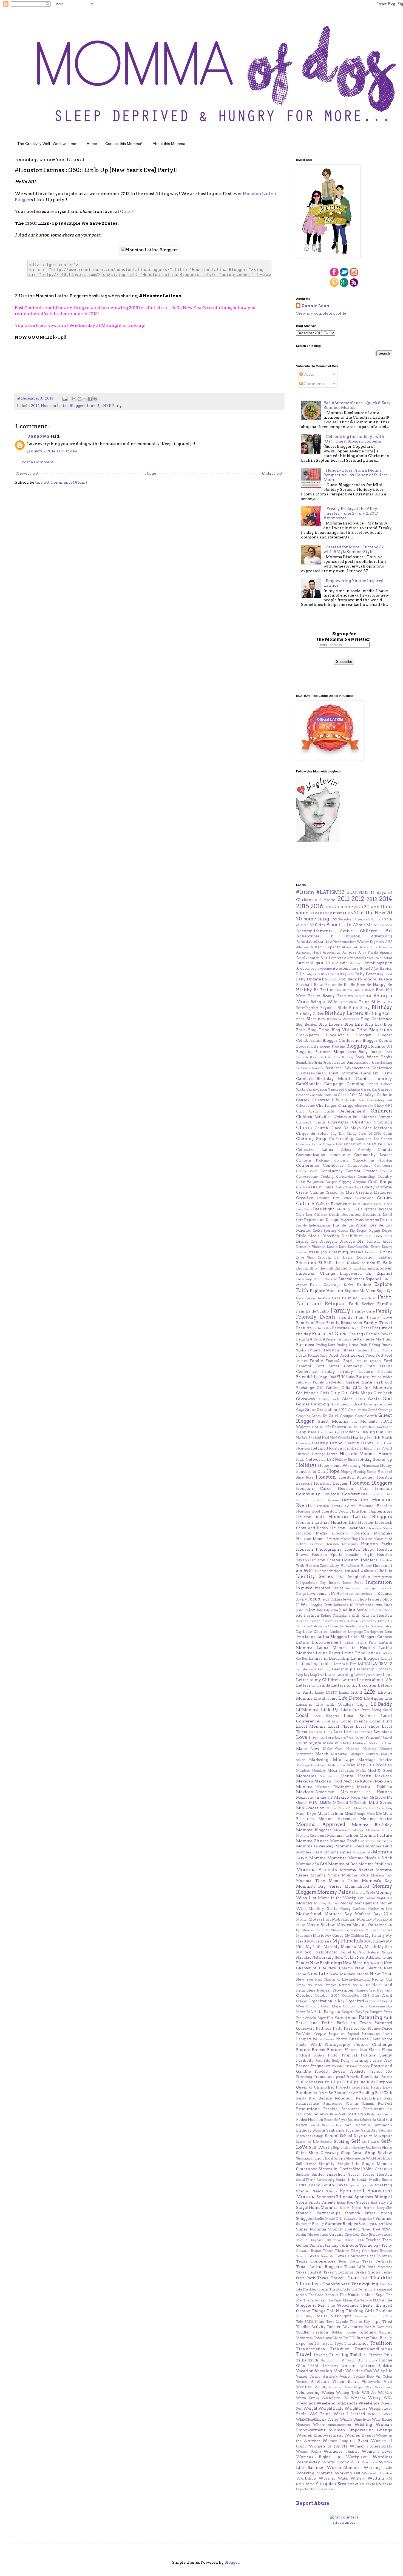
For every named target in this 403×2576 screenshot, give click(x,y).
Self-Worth (320, 2147)
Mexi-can (383, 1776)
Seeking (342, 2141)
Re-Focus (337, 2093)
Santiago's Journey (343, 2130)
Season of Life (307, 2142)
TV (341, 2360)
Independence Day (311, 1583)
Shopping (303, 2158)
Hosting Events (365, 1472)
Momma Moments (328, 1858)
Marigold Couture (364, 1754)
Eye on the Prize (317, 1298)
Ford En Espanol (368, 1361)
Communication (311, 1155)
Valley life (383, 2371)
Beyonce (328, 1008)
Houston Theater (325, 1560)
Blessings (316, 1019)
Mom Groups (355, 1814)
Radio (356, 2087)
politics (319, 2055)
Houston (326, 1477)
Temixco (386, 2251)
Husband (381, 1566)
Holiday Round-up (374, 1459)
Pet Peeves (326, 2039)
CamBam (370, 1073)
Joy (312, 1610)
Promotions (324, 2077)
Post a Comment (38, 462)
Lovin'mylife (309, 1743)
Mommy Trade (363, 1893)
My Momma (345, 1947)
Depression (314, 1220)
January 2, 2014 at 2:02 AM (52, 451)
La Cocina (331, 1626)
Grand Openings (380, 1410)
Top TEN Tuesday (356, 2338)
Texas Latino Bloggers (319, 2267)
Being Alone (348, 1002)
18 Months (327, 900)
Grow (359, 1416)
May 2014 (366, 1765)
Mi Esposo (378, 1798)
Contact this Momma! (124, 144)
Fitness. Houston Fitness (331, 1350)
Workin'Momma (343, 2467)
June (343, 1610)
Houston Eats (355, 1500)
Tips (376, 2322)
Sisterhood (307, 2169)
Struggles (304, 2219)
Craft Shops (380, 1182)
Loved (388, 1738)
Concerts (341, 1160)
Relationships (368, 2098)
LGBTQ (331, 1693)
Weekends (369, 2403)
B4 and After (369, 969)
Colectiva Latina (309, 1144)
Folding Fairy (318, 1356)
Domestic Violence (310, 1247)
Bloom (351, 1052)
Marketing (319, 1760)
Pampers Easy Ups (355, 2012)
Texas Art (328, 2256)
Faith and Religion (320, 1303)
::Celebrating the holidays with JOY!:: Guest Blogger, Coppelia (354, 439)
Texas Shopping (338, 2272)
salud (315, 2125)
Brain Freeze (323, 1063)
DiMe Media (308, 1236)
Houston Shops (359, 1549)
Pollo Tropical (343, 2055)
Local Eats (330, 1721)
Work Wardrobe (364, 2462)
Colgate (329, 1144)
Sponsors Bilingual (335, 2197)
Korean (315, 1621)
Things (319, 2311)
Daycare (385, 1209)
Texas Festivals (377, 2261)
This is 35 (323, 2316)
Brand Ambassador (352, 1062)
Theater (367, 2305)
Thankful (357, 2278)
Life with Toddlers (335, 1705)
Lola (312, 1732)
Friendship (307, 1377)
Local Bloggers (326, 1716)
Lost (348, 1732)
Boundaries (305, 1063)
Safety (302, 2125)
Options (302, 2001)
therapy (303, 2311)
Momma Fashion (343, 1835)
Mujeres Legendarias (347, 1930)
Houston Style (359, 1555)
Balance (385, 979)
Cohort (387, 1139)
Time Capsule (337, 2322)
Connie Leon (315, 306)
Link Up (94, 406)
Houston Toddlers (360, 1560)
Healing (358, 1438)
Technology (370, 2245)
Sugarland (367, 2219)
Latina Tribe (354, 1653)
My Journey (374, 1941)
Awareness (306, 969)
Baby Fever (366, 974)
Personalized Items (377, 2034)
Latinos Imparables (314, 1664)
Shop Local (352, 2153)
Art (334, 958)
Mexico (342, 1797)
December (351, 1214)
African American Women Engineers (357, 942)
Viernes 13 (305, 2382)
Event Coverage (325, 1285)
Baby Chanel (330, 974)
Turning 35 (329, 2360)
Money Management (359, 1903)
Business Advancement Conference (359, 1068)
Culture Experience (334, 1204)
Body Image (370, 1052)
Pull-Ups (333, 2082)
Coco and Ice (367, 1139)
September (342, 2148)
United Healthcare (323, 2366)
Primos (352, 2066)
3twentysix (346, 919)
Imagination (359, 1577)
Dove (343, 1247)
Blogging (357, 1046)
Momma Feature (376, 1835)
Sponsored (352, 2191)
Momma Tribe (343, 1881)
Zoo (317, 2489)
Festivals (343, 1339)
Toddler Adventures (345, 2327)
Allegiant (303, 947)
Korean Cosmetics (361, 1621)
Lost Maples (363, 1732)
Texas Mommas (380, 2267)
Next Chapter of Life (331, 1979)
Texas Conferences (316, 2261)
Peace (387, 2028)
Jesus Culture (332, 1599)
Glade (347, 1399)
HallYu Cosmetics (361, 1427)
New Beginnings (326, 1963)
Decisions (372, 1215)
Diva (314, 1242)
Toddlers (367, 2332)
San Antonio (357, 2125)
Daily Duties (383, 1204)
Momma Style (355, 1875)
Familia (385, 1304)
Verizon (346, 2377)
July (320, 1610)
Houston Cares (314, 1488)
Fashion (304, 1328)
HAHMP (319, 1427)
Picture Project (311, 2050)
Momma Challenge (349, 1830)
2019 (348, 907)
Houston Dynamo (324, 1500)
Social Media (368, 2180)
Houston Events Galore (335, 1506)
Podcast (303, 2055)
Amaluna (385, 947)
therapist (384, 2305)
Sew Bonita (373, 2148)
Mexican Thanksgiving (335, 1787)
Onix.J (127, 211)
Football (333, 1361)
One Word (382, 1996)
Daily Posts (304, 1209)
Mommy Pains (334, 1892)
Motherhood (309, 1914)
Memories (306, 1776)
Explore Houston (327, 1291)
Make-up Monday (377, 1749)
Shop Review (379, 2153)
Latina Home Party (360, 1642)
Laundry (324, 1669)
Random (304, 2093)
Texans (301, 2256)
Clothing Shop (311, 1139)
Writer (343, 2478)
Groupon (347, 1416)
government (383, 1404)
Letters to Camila (313, 1685)
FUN (341, 1377)
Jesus (314, 1599)
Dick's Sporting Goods (331, 1231)
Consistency (332, 1171)
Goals (374, 1399)
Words (328, 2462)
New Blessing (356, 1963)
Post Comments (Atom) (64, 482)
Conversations (307, 1177)
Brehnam (303, 1068)
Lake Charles (315, 1632)
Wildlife (346, 2420)
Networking (323, 1957)
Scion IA (371, 2136)
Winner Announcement (332, 2425)
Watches (358, 2398)
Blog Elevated (306, 1025)
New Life (318, 1974)
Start (374, 2203)
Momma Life (362, 1852)
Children (381, 1111)
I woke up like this (375, 1571)
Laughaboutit (306, 1669)
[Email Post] (65, 398)
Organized (355, 2001)
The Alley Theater (316, 2289)
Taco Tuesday (371, 2235)
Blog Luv (373, 1024)
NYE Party (112, 406)
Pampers (332, 2012)
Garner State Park (364, 1382)
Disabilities (352, 1236)
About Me (363, 925)
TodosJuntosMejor (328, 2338)
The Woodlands (343, 2305)
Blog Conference (377, 1019)
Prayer (303, 2066)
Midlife (325, 1803)
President (339, 2066)
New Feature (368, 1968)
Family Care (363, 1311)
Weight (310, 2408)
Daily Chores (363, 1204)
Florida (387, 1350)
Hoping (347, 1472)
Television (342, 2251)
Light (362, 1705)
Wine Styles (362, 2420)
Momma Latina (337, 1852)
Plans (387, 2050)
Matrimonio (337, 1765)
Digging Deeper (380, 1231)
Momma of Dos (343, 1864)
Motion (302, 1919)
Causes (303, 1100)
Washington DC (335, 2398)
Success (351, 2219)
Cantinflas (353, 1089)
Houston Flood (308, 1511)
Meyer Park (359, 1798)
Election (302, 1268)
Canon (322, 1089)
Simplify (327, 2164)
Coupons (360, 1182)
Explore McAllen (360, 1291)
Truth (313, 2360)
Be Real (321, 990)
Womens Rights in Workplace (331, 2457)
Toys (339, 2343)
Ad (389, 931)
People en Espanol (344, 2034)
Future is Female (310, 1382)
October (304, 1995)
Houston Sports (327, 1555)
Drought (324, 1257)
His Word (383, 1448)
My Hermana (319, 1941)
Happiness (306, 1432)
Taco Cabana (332, 2234)
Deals (300, 1215)
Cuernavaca (364, 1198)
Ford (347, 1361)
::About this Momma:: (169, 144)
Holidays (306, 1465)
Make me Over (380, 1743)
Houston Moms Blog (342, 1539)
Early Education (359, 1257)
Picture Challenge (373, 2044)
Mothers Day (338, 1914)
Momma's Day (377, 1881)
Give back (383, 1393)
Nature (387, 1952)
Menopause (328, 1776)
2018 (339, 907)
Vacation (305, 2371)
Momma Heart (309, 1852)
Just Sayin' (358, 1610)
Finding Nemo (347, 1345)
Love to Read (344, 1738)
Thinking (335, 2311)
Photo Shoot (381, 2039)
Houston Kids (310, 1517)
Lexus (319, 1693)
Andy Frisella (368, 952)
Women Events (360, 2435)
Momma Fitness (312, 1841)
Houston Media (380, 1528)
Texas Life (354, 2267)
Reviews (320, 2114)
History (385, 1454)
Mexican (305, 1781)
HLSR (329, 1460)
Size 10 (359, 2169)
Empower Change (316, 1273)
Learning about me (368, 1675)
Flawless (363, 1350)
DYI (337, 1257)
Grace (310, 1410)
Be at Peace (325, 985)
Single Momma (377, 2164)
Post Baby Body (327, 2061)
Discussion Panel (379, 1236)
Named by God (353, 1952)
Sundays (366, 2224)
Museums (304, 1936)
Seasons (326, 2142)
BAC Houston (334, 979)
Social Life (345, 2180)
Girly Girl (340, 1393)
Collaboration (349, 1144)
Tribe (301, 2360)
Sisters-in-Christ (335, 2169)
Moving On (363, 1925)
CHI (389, 1106)
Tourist (313, 2343)
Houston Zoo (316, 1566)
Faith (384, 1297)
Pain (318, 2012)
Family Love (379, 1317)
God (387, 1399)
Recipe (325, 2098)
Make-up (352, 1749)
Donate (332, 1247)
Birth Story (359, 1008)
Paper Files (325, 2018)
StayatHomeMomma (317, 2207)
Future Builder (381, 1377)
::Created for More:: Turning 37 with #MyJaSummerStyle (354, 549)
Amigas (349, 952)
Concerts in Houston (372, 1160)
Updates (385, 2366)
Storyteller (384, 2208)
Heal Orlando (340, 1438)
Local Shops (368, 1726)
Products (357, 2071)
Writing (376, 2478)
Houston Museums (341, 1544)
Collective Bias (378, 1144)
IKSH (340, 1577)
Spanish (367, 2185)
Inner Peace (353, 1583)
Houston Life (344, 1522)
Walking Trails (348, 2393)
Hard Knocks (328, 1432)
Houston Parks (377, 1544)
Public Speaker (310, 2082)
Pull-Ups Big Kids (359, 2082)
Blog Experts (330, 1024)
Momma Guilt (379, 1846)
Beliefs (387, 1002)
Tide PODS (304, 2322)
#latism (305, 892)
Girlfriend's (307, 1393)
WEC (388, 2398)
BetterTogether (307, 1008)
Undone (371, 2360)
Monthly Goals (323, 1909)
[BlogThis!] (80, 399)
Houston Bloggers (371, 1483)
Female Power (379, 1334)
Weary (374, 2398)
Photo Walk (309, 2045)
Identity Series (314, 1576)
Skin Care (374, 2169)
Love (302, 1737)
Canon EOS (336, 1089)
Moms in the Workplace (341, 1898)
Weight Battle (331, 2408)
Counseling (366, 1177)
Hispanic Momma (358, 1454)
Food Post (374, 1355)
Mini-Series (380, 1802)
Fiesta (356, 1339)
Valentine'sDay (359, 2371)
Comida (385, 1150)
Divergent (328, 1241)
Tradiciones (356, 2343)
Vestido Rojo (364, 2377)
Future (363, 1377)
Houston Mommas (372, 1533)
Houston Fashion (375, 1506)
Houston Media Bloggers (322, 1533)
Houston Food (335, 1511)
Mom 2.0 (345, 1808)
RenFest (385, 2103)
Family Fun (351, 1317)
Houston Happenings (371, 1511)
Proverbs (353, 2077)
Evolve (349, 1285)
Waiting (328, 2393)
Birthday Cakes (310, 1014)
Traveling (320, 2355)
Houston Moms (310, 1539)
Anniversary (308, 958)
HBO (388, 1432)
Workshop (306, 2478)
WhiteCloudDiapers (311, 2420)
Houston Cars (353, 1489)
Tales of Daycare (310, 2240)
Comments (314, 384)
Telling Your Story (364, 2251)
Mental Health (356, 1776)
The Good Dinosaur (323, 2295)
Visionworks (371, 2382)
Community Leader (373, 1155)
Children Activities (314, 1117)
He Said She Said (309, 1438)
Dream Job (317, 1252)
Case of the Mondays (357, 1095)
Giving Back (329, 1399)
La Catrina (314, 1626)
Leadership (342, 1669)
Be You (335, 990)
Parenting (371, 2017)
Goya (300, 1410)
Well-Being (320, 2414)
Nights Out (382, 1979)
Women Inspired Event (345, 2441)
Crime (347, 1198)
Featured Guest (330, 1334)
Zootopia (327, 2489)
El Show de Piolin (361, 1263)
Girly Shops (361, 1393)
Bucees (317, 1068)
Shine (301, 2153)
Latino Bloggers (365, 1658)
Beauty (314, 996)
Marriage (343, 1759)
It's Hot (337, 1594)
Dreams (356, 1252)
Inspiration (379, 1582)
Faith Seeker (361, 1304)
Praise (376, 2060)
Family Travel (378, 1323)
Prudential (370, 2077)
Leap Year (317, 1675)
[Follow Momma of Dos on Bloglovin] (318, 840)
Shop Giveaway (324, 2153)
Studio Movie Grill (328, 2219)
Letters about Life (374, 1680)
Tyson (351, 2360)
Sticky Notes (350, 2208)
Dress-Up (372, 1252)
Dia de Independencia (313, 1225)
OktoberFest (351, 1996)
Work (343, 2462)
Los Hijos (324, 1732)
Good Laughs (341, 1404)
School (332, 2136)
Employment (363, 1268)
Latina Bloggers (332, 1637)
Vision (323, 2381)
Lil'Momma (307, 1710)
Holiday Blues (345, 1460)
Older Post (272, 473)
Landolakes (338, 1632)
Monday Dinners (327, 1903)
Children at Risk (347, 1117)
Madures (360, 1743)
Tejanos (316, 2251)
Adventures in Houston (328, 936)
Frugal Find (327, 1377)
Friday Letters (357, 1371)
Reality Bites (306, 2098)
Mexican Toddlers (375, 1787)
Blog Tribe (319, 1030)
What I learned (349, 2414)
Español (373, 1279)
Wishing (363, 2424)
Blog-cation (381, 1030)
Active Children (359, 931)
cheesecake (364, 1106)
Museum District (379, 1930)
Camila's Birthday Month (324, 1079)
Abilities (317, 925)
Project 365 (381, 2071)
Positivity (305, 2060)
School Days (351, 2136)
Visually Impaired (329, 2387)
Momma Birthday (372, 1825)
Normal (344, 1985)
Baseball (304, 985)
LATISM (364, 1664)
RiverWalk (338, 2114)
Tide (389, 2316)
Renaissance (307, 2103)
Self (356, 2141)
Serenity (359, 2148)
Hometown (371, 1466)
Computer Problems (313, 1160)
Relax (388, 2098)
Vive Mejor (354, 2387)
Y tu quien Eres (331, 2484)
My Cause (334, 1935)
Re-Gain (352, 2093)
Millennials (358, 1803)
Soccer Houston (377, 2174)
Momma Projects (317, 1870)
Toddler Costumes (378, 2327)
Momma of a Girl (312, 1864)
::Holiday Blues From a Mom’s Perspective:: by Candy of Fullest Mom (355, 475)
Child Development (345, 1111)
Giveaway (306, 1399)
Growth (371, 1416)
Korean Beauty (334, 1621)
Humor (366, 1566)
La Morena (374, 1626)
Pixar (364, 2050)
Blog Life (354, 1024)
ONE (366, 1996)
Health (374, 1437)
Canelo (311, 1089)
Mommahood (357, 1886)
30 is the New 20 (373, 913)
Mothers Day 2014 (374, 1914)
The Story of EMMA (369, 2300)
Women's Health (341, 2451)
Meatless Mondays (311, 1771)
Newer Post (27, 473)
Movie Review (321, 1925)
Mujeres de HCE (315, 1930)
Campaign (334, 1084)
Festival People (325, 1339)
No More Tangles (322, 1985)
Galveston (335, 1382)
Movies (344, 1925)
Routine (354, 2120)
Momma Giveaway (315, 1846)
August (302, 963)
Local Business (360, 1716)
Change (346, 1105)
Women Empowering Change (360, 2430)
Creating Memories (374, 1192)
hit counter (344, 2522)
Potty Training (354, 2060)
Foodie (316, 1361)
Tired (387, 2322)
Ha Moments (364, 1421)
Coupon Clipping (338, 1182)
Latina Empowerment (319, 1642)
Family (340, 1310)
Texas (313, 2256)
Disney (302, 1241)
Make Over (333, 1749)
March (322, 1754)
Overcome (377, 2006)
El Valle (384, 1263)
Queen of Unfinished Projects (323, 2087)
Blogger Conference (342, 1040)
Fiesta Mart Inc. (378, 1339)
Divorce (347, 1241)
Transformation (311, 2349)
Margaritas (339, 1754)
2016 (317, 906)
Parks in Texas (354, 2023)
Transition (340, 2349)
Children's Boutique (377, 1117)
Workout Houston (377, 2473)
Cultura (384, 1198)
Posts (308, 374)
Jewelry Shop (355, 1599)
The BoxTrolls (340, 2289)
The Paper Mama (340, 2300)
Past (363, 2029)
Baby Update (309, 979)
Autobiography (378, 963)
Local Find (381, 1721)
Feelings (357, 1334)
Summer (384, 2218)
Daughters (367, 1209)
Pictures (335, 2050)
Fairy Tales (367, 1298)
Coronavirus (346, 1177)
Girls (324, 1393)
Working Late (378, 2468)
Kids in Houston (377, 1615)
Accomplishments (314, 931)
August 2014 (322, 963)
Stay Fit (385, 2202)
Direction (331, 1236)
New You (305, 1979)
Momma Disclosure (311, 1836)
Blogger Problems (333, 1046)
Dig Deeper (358, 1231)
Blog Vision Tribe (349, 1030)
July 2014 (331, 1610)
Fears (366, 1328)
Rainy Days (381, 2087)
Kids (356, 1615)
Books (387, 1057)
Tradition (381, 2343)
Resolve (330, 2109)
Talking (348, 2240)
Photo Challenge (352, 2039)
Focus (301, 1355)
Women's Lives (377, 2451)
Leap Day (303, 1675)
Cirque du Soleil (312, 1133)
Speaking (384, 2185)
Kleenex (302, 1621)
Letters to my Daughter (354, 1685)
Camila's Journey (374, 1079)
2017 (329, 907)
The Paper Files (315, 2300)
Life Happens (374, 1699)
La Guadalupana (352, 1626)
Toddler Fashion (312, 2332)
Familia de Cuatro (313, 1311)
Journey (302, 1610)
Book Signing (343, 1057)
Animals (386, 952)
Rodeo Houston (310, 2120)
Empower (383, 1268)
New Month (358, 1974)
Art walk (360, 958)
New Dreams (340, 1968)
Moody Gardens (352, 1909)
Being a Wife (324, 1002)
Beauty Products (338, 996)
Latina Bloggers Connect (370, 1637)
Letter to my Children (318, 1680)
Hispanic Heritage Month (317, 1454)
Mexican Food (328, 1781)
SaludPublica (332, 2125)
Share (387, 2148)
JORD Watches (361, 1605)
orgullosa (372, 2001)
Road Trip (356, 2114)
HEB (379, 1443)
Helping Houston (326, 1448)
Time (319, 2322)
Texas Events (349, 2261)
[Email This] (74, 399)
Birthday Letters (344, 1013)
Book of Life (320, 1057)
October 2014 (327, 1996)
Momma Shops (325, 1875)
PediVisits (303, 2034)
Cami (387, 1073)
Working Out (347, 2473)
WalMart (385, 2393)
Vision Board (346, 2382)
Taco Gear (352, 2235)
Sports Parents (322, 2202)
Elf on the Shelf (321, 1268)
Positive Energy (376, 2055)
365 (334, 919)
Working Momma (314, 2473)
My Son (385, 1947)
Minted (332, 1808)
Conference (308, 1165)
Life (370, 1691)
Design (332, 1220)
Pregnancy (320, 2066)
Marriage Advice (375, 1760)
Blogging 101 (380, 1046)
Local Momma (311, 1726)
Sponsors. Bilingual (373, 2197)
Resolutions (308, 2109)
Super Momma (311, 2229)
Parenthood (346, 2018)
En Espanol (379, 1273)
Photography (337, 2044)
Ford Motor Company (339, 1366)
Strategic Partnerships (318, 2213)
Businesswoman (311, 1073)
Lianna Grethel (351, 1693)
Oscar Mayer (331, 2006)
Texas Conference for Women (364, 2256)
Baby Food (384, 974)
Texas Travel (330, 2278)
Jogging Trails (322, 1605)
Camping (355, 1084)
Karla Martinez (381, 1610)
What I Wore (380, 2414)
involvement (318, 1594)
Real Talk (384, 2093)
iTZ (377, 1594)
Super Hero (384, 2224)
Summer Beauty (310, 2224)
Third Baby (304, 2316)
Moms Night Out (379, 1898)
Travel (304, 2354)
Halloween (336, 1427)
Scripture (385, 2136)
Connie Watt (307, 1171)
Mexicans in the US (314, 1797)
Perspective (306, 2039)
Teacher (373, 2240)
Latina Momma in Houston (346, 1648)
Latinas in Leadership (329, 1658)
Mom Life (374, 1814)
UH (360, 2360)
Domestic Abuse (379, 1242)
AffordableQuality (313, 942)
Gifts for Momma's (372, 1388)
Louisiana (383, 1732)
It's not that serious (358, 1594)
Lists (346, 1710)
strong (386, 2213)
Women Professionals (371, 2446)
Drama (301, 1252)
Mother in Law (380, 1909)
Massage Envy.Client (311, 1765)
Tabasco (313, 2235)
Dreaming (338, 1252)
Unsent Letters (357, 2366)
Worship (327, 2478)
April (325, 958)
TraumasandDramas (373, 2349)
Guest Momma (333, 1421)
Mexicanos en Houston (366, 1792)
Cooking (327, 1177)
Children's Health (310, 1122)
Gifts (346, 1388)
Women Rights (309, 2452)
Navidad (304, 1957)
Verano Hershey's (324, 2377)
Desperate (347, 1220)
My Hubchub (348, 1941)
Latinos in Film (345, 1664)
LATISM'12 (382, 1664)
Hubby (333, 1566)
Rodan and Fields (379, 2114)
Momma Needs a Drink (370, 1858)
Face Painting (345, 1298)
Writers (358, 2478)
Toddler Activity (311, 2327)
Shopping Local (322, 2158)
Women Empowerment (320, 2435)
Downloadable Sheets (364, 1247)
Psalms (387, 2077)
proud (341, 2077)
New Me (338, 1974)
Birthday (382, 1007)
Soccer (354, 2174)
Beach (370, 990)
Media (361, 1771)
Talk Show (333, 2240)
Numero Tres (366, 1990)
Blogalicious (337, 1035)
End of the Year (326, 1279)
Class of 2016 (370, 1134)
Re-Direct (321, 2093)
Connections (359, 1166)
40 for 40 (379, 919)
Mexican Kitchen (359, 1781)
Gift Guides (328, 1388)
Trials (388, 2355)
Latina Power (328, 1653)
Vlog (369, 2387)
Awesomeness (346, 969)
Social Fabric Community (315, 2180)
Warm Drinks (307, 2398)
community (340, 1155)
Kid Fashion (308, 1615)
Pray (388, 2060)
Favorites (340, 1328)
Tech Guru (349, 2245)
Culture (305, 1203)
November (344, 1990)
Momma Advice (376, 1819)
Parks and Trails (314, 2023)
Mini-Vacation (310, 1808)
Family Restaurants (344, 1323)
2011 (343, 899)
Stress (370, 2213)
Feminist (304, 1339)
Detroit (386, 1220)
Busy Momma (343, 1073)
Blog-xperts (307, 1035)
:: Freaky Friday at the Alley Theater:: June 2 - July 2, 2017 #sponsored (351, 513)
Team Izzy (317, 2246)
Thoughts (343, 2316)
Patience (374, 2029)
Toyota (327, 2343)
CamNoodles (309, 1084)
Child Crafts (307, 1111)
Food (333, 1355)
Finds (364, 1345)
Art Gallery (345, 958)
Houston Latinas (313, 1522)
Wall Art (369, 2393)
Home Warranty (346, 1466)
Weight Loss (356, 2408)
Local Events (354, 1721)
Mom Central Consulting (373, 1808)
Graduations (357, 1410)
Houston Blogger (331, 1483)
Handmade (384, 1427)
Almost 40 (350, 947)
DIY (361, 1241)
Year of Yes (356, 2484)
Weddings (306, 2403)
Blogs (339, 1052)
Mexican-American (315, 1792)
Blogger (364, 1035)
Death (334, 1215)
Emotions (343, 1268)
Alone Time (368, 947)
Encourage (304, 1279)
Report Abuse (313, 2503)
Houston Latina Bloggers (63, 406)
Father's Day (322, 1328)
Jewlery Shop (380, 1599)
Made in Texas (337, 1743)
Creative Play (328, 1198)
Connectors (383, 1166)
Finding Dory (325, 1345)
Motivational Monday (352, 1919)
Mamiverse (305, 1754)
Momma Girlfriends (377, 1841)
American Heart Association (318, 952)
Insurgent (371, 1588)
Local (302, 1715)
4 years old (363, 919)
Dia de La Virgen (350, 1225)
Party (338, 2028)
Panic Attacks (306, 2018)
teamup (332, 2245)
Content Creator (362, 1171)
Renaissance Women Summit (349, 2104)
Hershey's (352, 1448)
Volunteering (308, 2393)
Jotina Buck (383, 1605)
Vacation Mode (330, 2371)
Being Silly (370, 1002)
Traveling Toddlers (348, 2355)
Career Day (369, 1089)
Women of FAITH (328, 2446)
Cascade (303, 1095)
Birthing (373, 1014)
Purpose (384, 2082)
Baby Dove (347, 974)
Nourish (324, 1990)
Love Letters (321, 1738)
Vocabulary (384, 2387)
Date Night (324, 1209)
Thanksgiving (364, 2284)
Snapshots (336, 2174)
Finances (305, 1345)
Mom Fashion (330, 1814)
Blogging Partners (313, 1052)
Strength (353, 2213)
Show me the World (361, 2158)
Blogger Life (307, 1046)
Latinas (373, 1653)
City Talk (337, 1134)
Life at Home (325, 1698)
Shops (340, 2158)
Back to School (362, 979)
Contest (386, 1171)
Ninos (300, 1985)
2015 (303, 906)
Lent (387, 1674)
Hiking (367, 1448)
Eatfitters (385, 1257)
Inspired (304, 1588)
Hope (333, 1471)
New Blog (376, 1963)
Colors (346, 1150)
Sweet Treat (371, 2229)
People (320, 2034)
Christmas (338, 1122)
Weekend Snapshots (337, 2403)
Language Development (366, 1632)
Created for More (340, 1193)
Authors (356, 963)
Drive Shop (305, 1257)
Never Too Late (345, 1958)
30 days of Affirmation (331, 913)
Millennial (340, 1803)
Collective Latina (315, 1150)
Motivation (320, 1919)
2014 (35, 406)
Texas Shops (367, 2272)
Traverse (376, 2355)
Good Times (363, 1404)
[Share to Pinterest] (95, 399)
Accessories (383, 925)
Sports (302, 2202)
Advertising (381, 936)
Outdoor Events (355, 2006)
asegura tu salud (379, 958)
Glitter (361, 1399)
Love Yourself (368, 1738)
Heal (325, 1438)
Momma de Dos (379, 1830)
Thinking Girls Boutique (369, 2311)
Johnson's (341, 1605)
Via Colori (384, 2377)
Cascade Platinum (323, 1095)
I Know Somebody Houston (336, 1571)
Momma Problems (375, 1864)
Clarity (351, 1134)
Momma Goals (350, 1846)
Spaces (355, 2185)
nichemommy (360, 1979)
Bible (342, 1008)
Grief (333, 1416)
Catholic (384, 1095)
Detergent (372, 1220)
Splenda (332, 2191)
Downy (387, 1247)
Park (388, 2018)
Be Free (358, 985)
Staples (363, 2202)
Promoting (304, 2077)
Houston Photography (319, 1549)
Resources (350, 2109)
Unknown (38, 436)
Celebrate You (353, 1100)
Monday (304, 1903)
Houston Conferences (345, 1494)
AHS (389, 942)
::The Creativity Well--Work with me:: (47, 144)
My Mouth (367, 1947)
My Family (375, 1935)
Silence (311, 2164)
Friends (385, 1372)
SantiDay (369, 2130)
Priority (364, 2066)
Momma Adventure (337, 1819)
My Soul (304, 1952)
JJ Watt (303, 1605)
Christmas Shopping (372, 1122)
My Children (354, 1936)
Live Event (361, 1710)
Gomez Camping (313, 1404)
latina (310, 1637)
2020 (358, 907)
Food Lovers (352, 1355)
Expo (381, 1291)
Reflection (344, 2098)
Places (374, 2050)
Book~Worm (367, 1057)
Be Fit (343, 985)
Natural (374, 1952)
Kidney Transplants (335, 1616)
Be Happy (376, 985)
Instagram (354, 1588)
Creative (305, 1198)
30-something (313, 919)
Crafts (301, 1187)
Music (318, 1935)
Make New (308, 1748)
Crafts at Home (320, 1187)
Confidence (333, 1166)
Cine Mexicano (378, 1128)
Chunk (304, 1128)
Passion (351, 2028)
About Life (339, 925)
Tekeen (328, 2251)
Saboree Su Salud (372, 2120)
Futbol (351, 1377)
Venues (302, 2377)
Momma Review (356, 1870)
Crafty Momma (377, 1187)
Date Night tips (346, 1209)
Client (388, 1134)
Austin (342, 963)
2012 (358, 899)
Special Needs (310, 2191)
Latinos (387, 1659)
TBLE (360, 2240)
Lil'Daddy (381, 1704)
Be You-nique (353, 990)
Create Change (310, 1192)
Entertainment (351, 1279)
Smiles (318, 2174)
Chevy (379, 1106)
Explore (364, 1285)
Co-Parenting (341, 1139)
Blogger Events (377, 1040)
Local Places (341, 1726)
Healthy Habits (359, 1443)
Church (321, 1128)
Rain (365, 2087)
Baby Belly (313, 974)
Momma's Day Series (319, 1886)
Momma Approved (321, 1824)
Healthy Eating (327, 1443)
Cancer (373, 1084)
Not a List (361, 1985)
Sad (389, 2120)
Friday (329, 1371)
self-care (371, 2141)
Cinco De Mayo (346, 1128)
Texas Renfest (309, 2272)
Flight (375, 1350)
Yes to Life (374, 2484)
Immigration (383, 1577)
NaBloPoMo (327, 1952)
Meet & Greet (380, 1771)
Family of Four (310, 1323)
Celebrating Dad (379, 1100)
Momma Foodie (345, 1841)
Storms (369, 2208)
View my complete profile (321, 313)
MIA (313, 1803)
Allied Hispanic (325, 947)
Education (306, 1263)
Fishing (374, 1345)
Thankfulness (336, 2284)
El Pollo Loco (331, 1263)
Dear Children (317, 1215)
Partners (323, 2028)
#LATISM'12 (330, 892)
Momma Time (310, 1881)
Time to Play (360, 2322)
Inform (334, 1583)
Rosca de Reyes (335, 2120)
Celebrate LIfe (325, 1100)
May (351, 1765)
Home (92, 144)
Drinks (386, 1252)
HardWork (349, 1432)
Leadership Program (373, 1669)
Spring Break (346, 2203)
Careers (385, 1089)
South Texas (335, 2185)
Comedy (364, 1150)
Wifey (333, 2419)
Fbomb (355, 1328)
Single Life (348, 2164)
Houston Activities (356, 1477)
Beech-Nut (363, 996)
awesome (325, 969)
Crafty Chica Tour (348, 1187)
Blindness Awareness (343, 1019)
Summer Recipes (341, 2224)
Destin (359, 1220)
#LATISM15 (358, 893)
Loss (338, 1732)
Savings (318, 2136)
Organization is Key (327, 2001)
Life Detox (350, 1698)
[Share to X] (85, 399)
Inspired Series (329, 1588)
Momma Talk (381, 1875)
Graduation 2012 (332, 1410)
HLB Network (309, 1459)
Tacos (387, 2234)
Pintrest (352, 2050)
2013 (372, 899)
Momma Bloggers (314, 1830)
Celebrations (305, 1106)
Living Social (382, 1710)
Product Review (330, 2071)
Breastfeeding (382, 1063)
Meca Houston (341, 1771)
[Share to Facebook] (90, 399)
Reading (367, 2093)
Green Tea (319, 1416)
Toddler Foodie (344, 2332)
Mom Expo (306, 1814)
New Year (381, 1974)
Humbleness (350, 1566)
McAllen (384, 1765)
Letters (348, 1680)
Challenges (326, 1106)
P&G (310, 2012)
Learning (345, 1675)
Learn (330, 1675)
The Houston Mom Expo (362, 2295)
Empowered (351, 1273)
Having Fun (372, 1432)
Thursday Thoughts (368, 2316)
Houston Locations (348, 1528)
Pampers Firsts (381, 2012)
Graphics (303, 1416)
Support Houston (344, 2229)
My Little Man (319, 1947)
